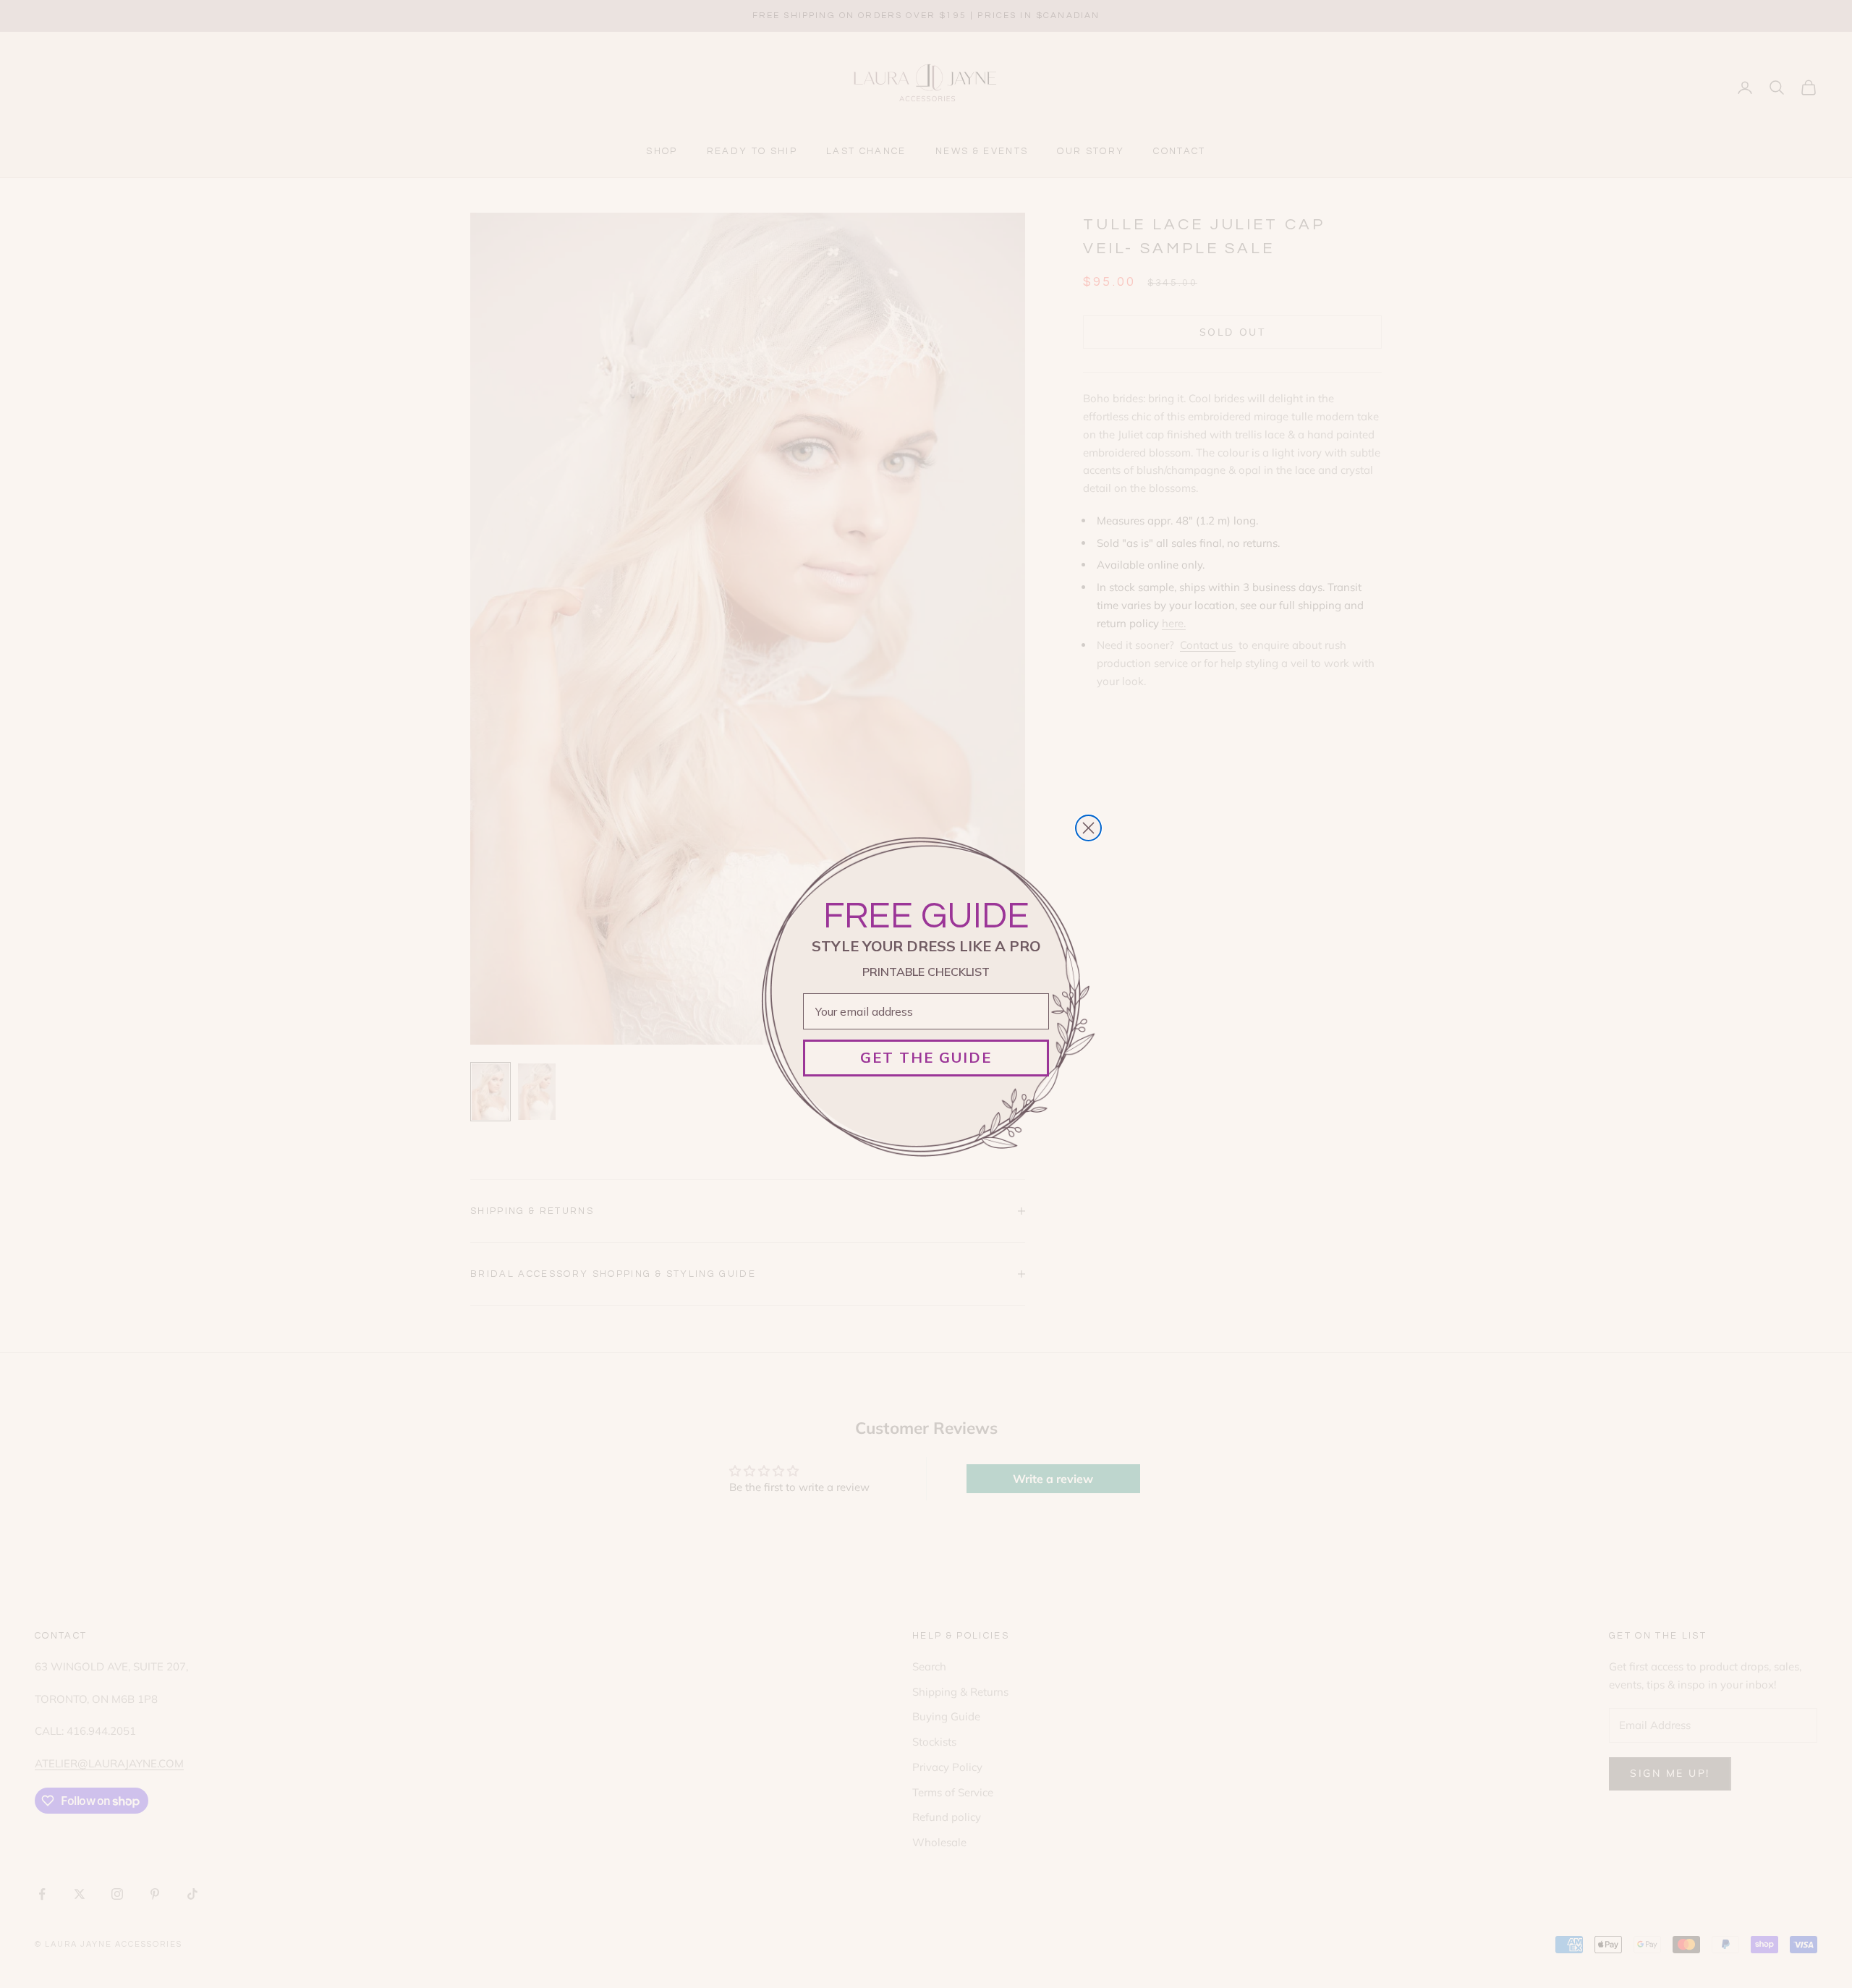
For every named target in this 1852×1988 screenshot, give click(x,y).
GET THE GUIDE (926, 1057)
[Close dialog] (1088, 828)
